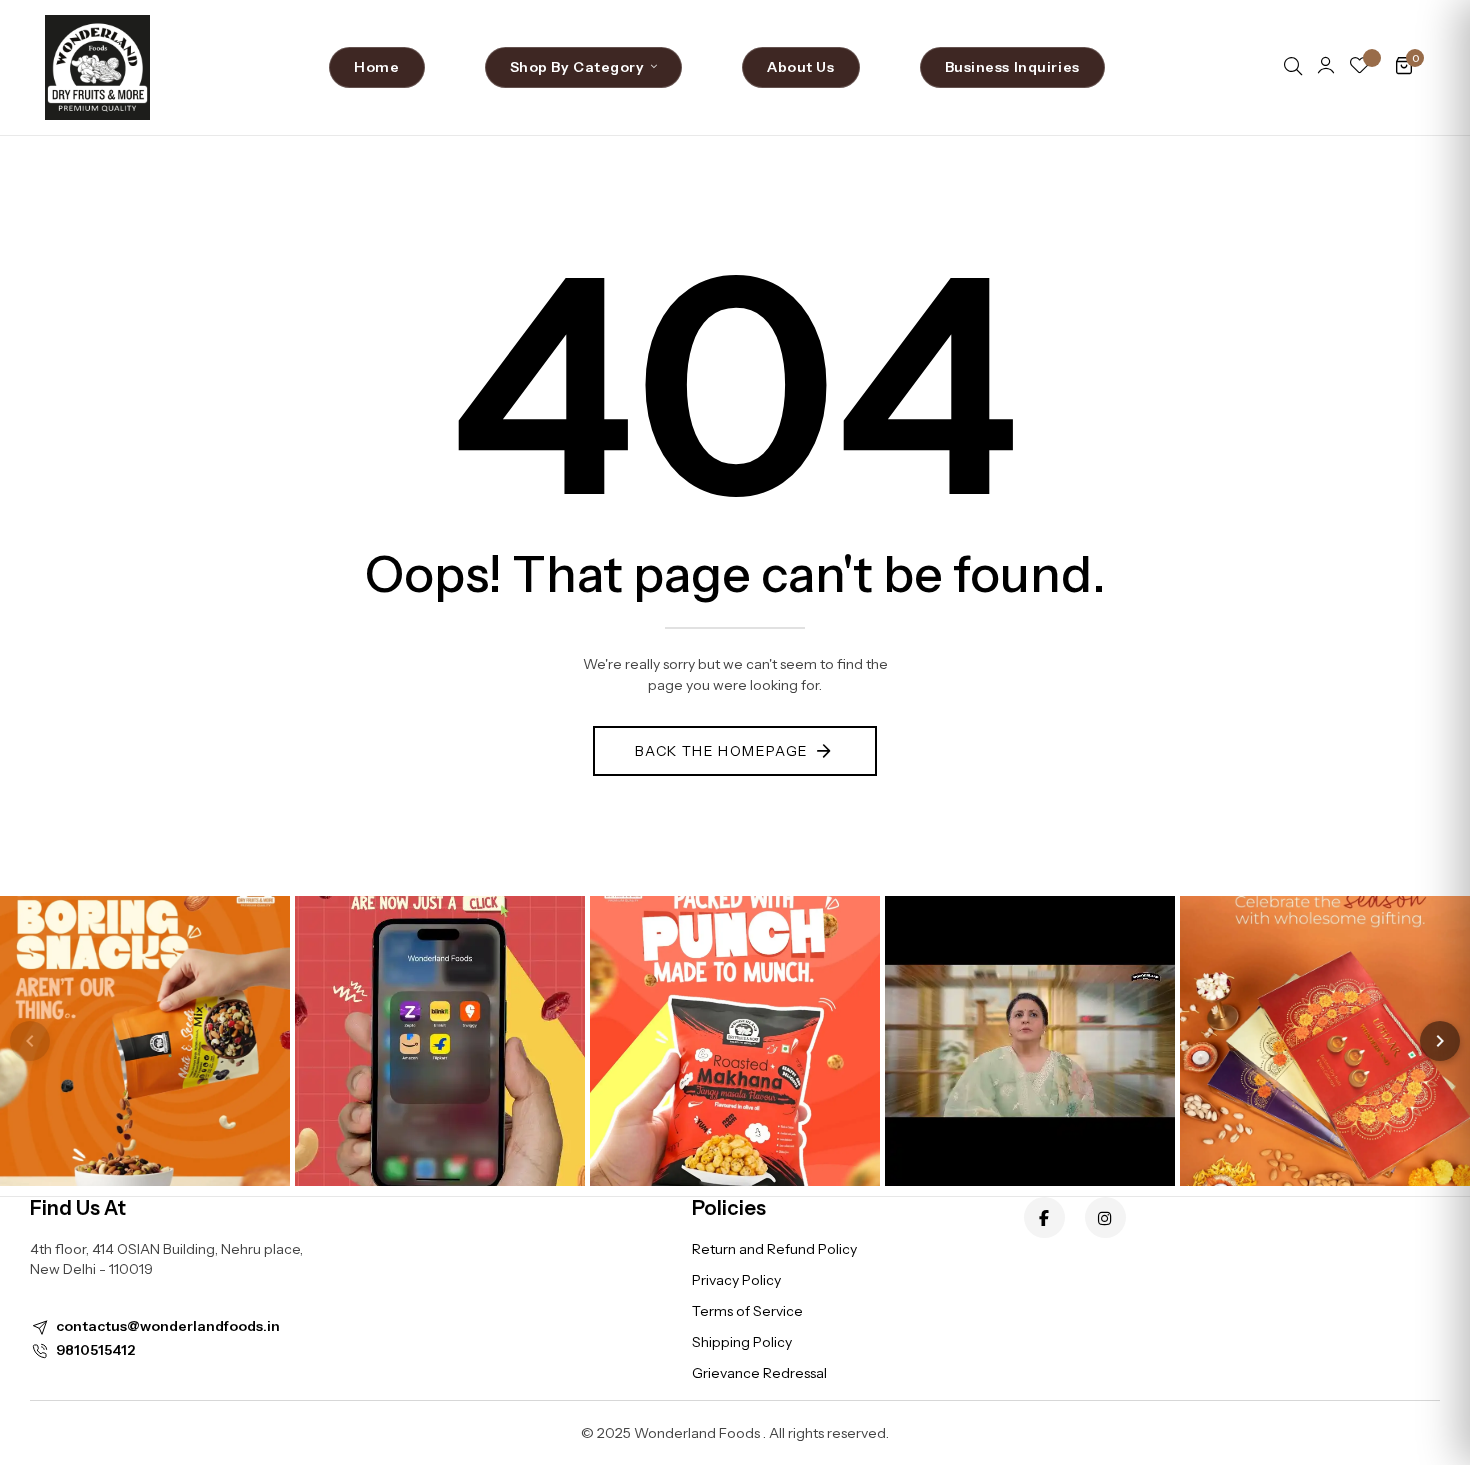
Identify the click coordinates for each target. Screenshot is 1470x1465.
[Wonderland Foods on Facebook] (1044, 1217)
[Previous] (30, 1041)
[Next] (1440, 1041)
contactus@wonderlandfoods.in (168, 1326)
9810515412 (95, 1350)
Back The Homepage (722, 751)
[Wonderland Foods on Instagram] (1105, 1217)
